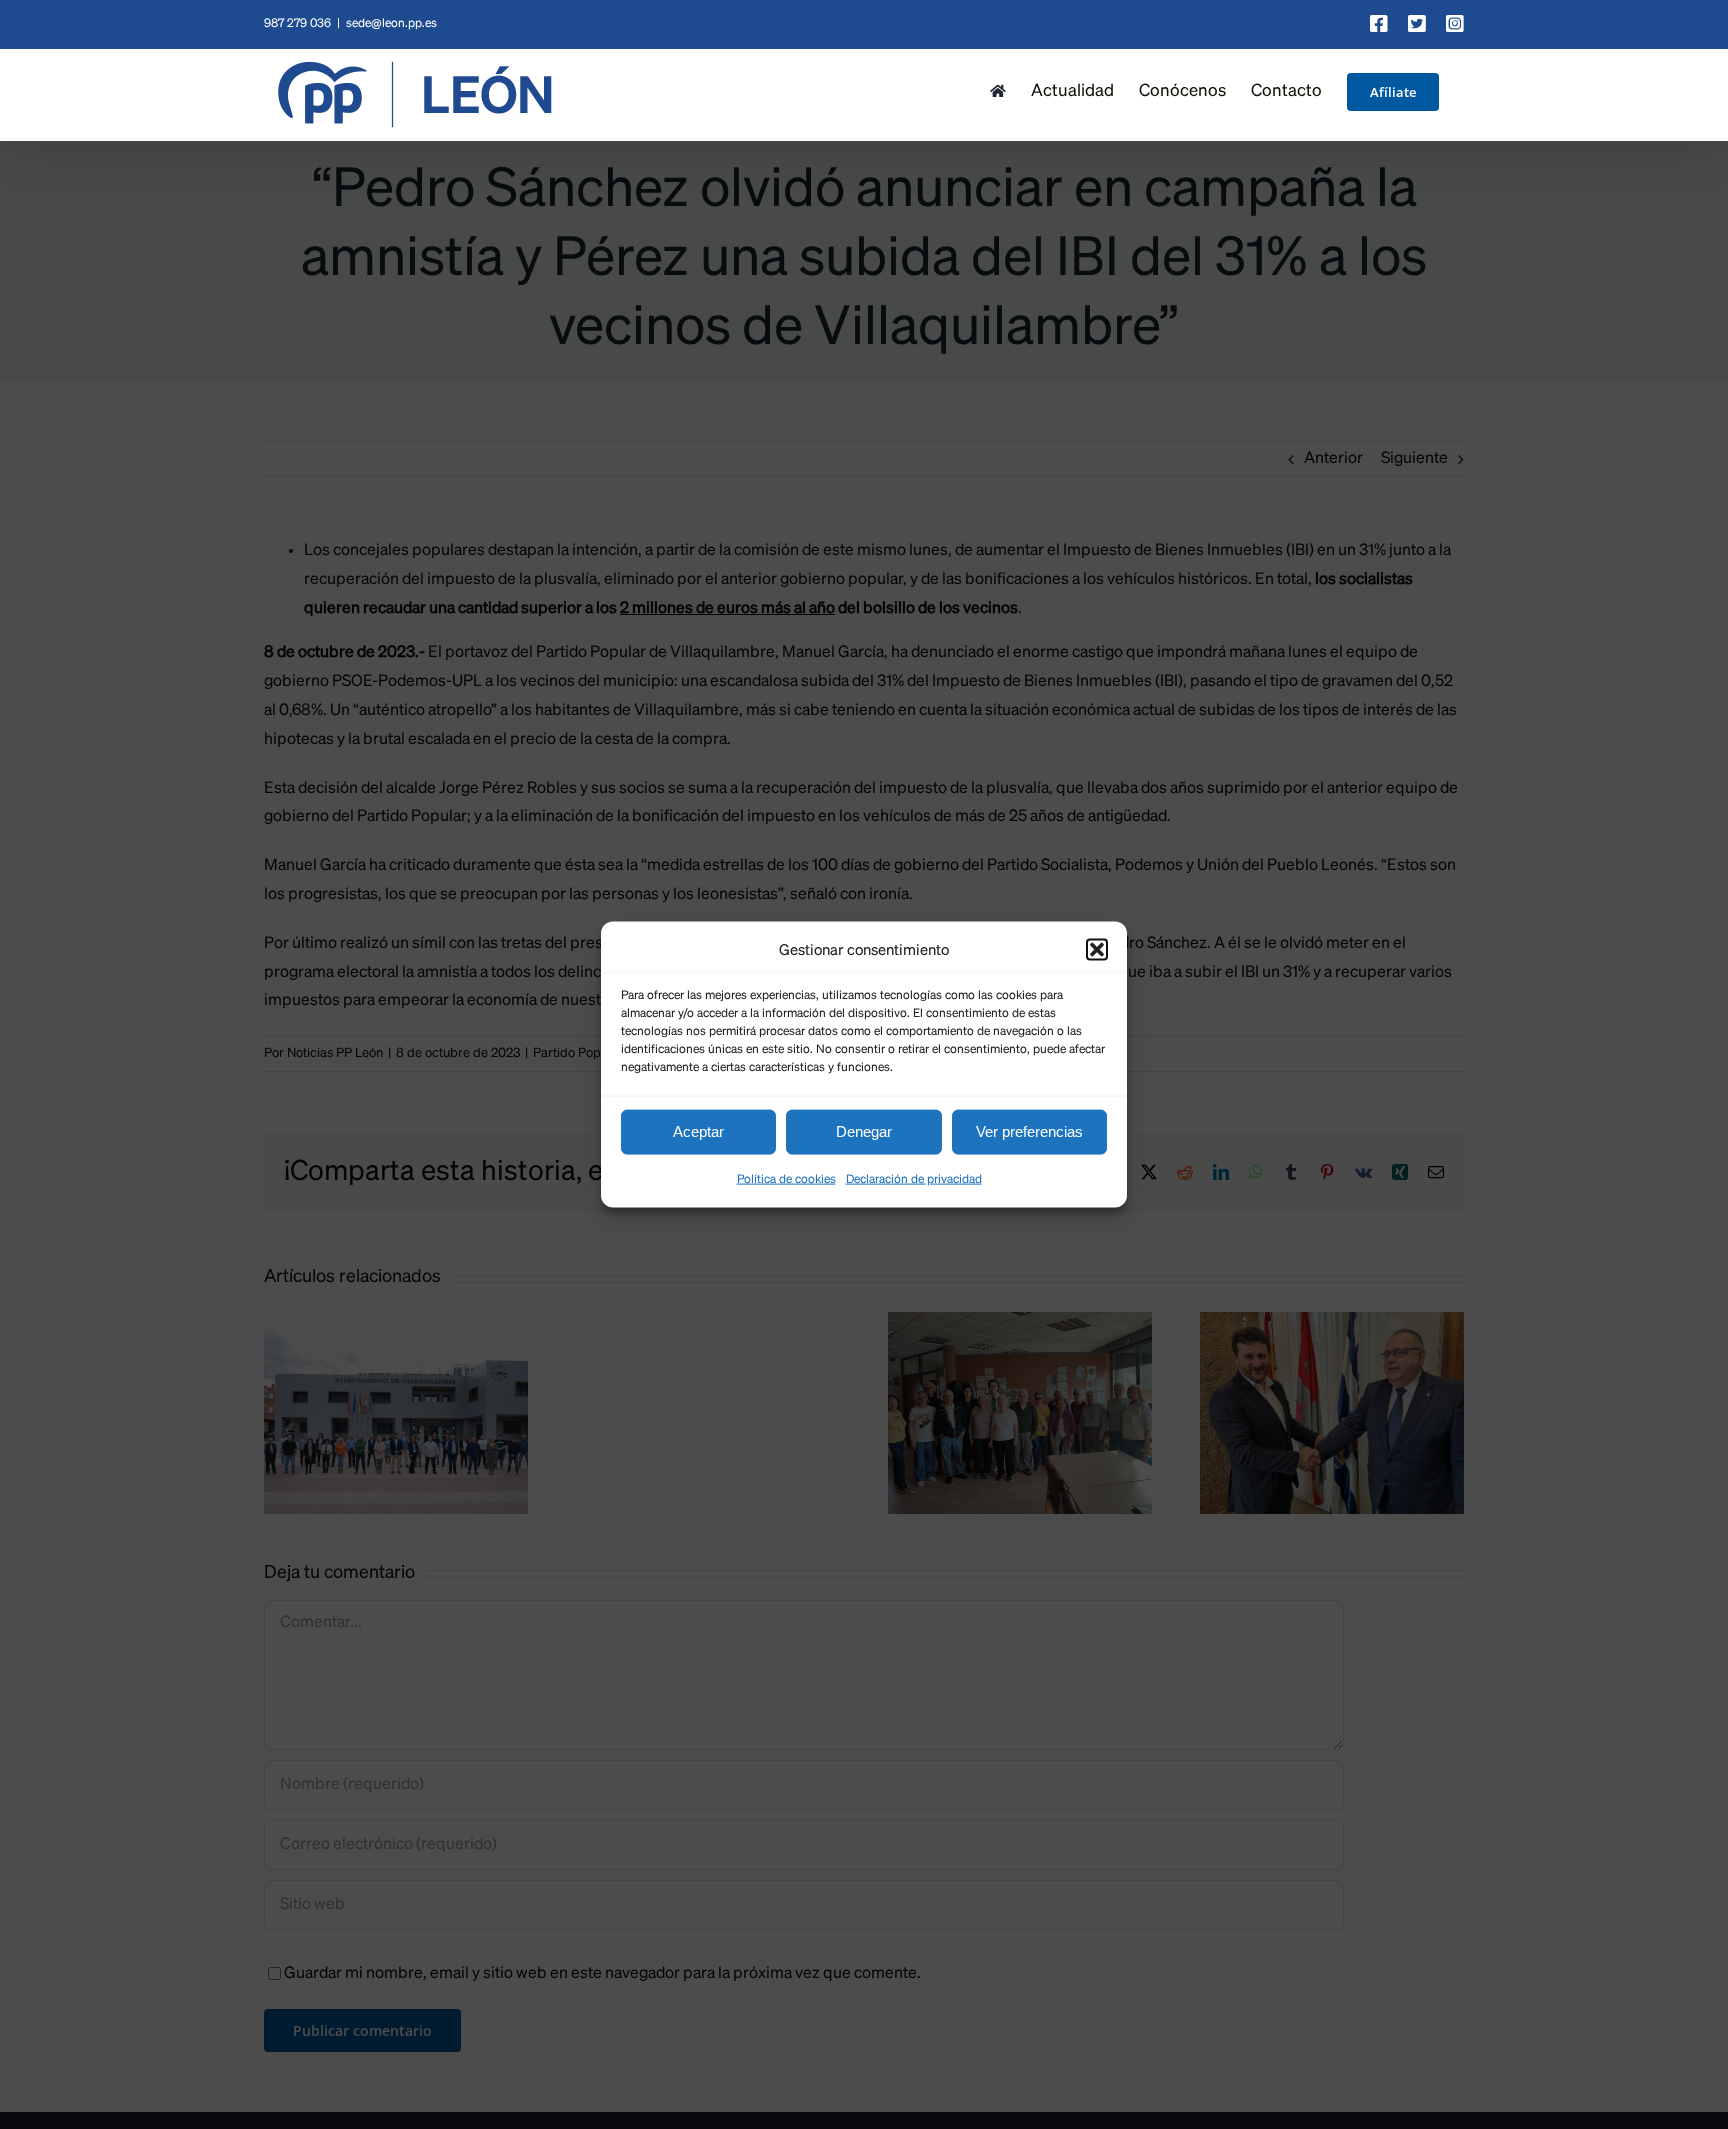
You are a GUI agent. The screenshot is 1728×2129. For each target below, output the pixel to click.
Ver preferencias (1029, 1131)
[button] (1097, 950)
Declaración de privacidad (914, 1179)
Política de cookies (786, 1179)
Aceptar (698, 1131)
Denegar (864, 1131)
